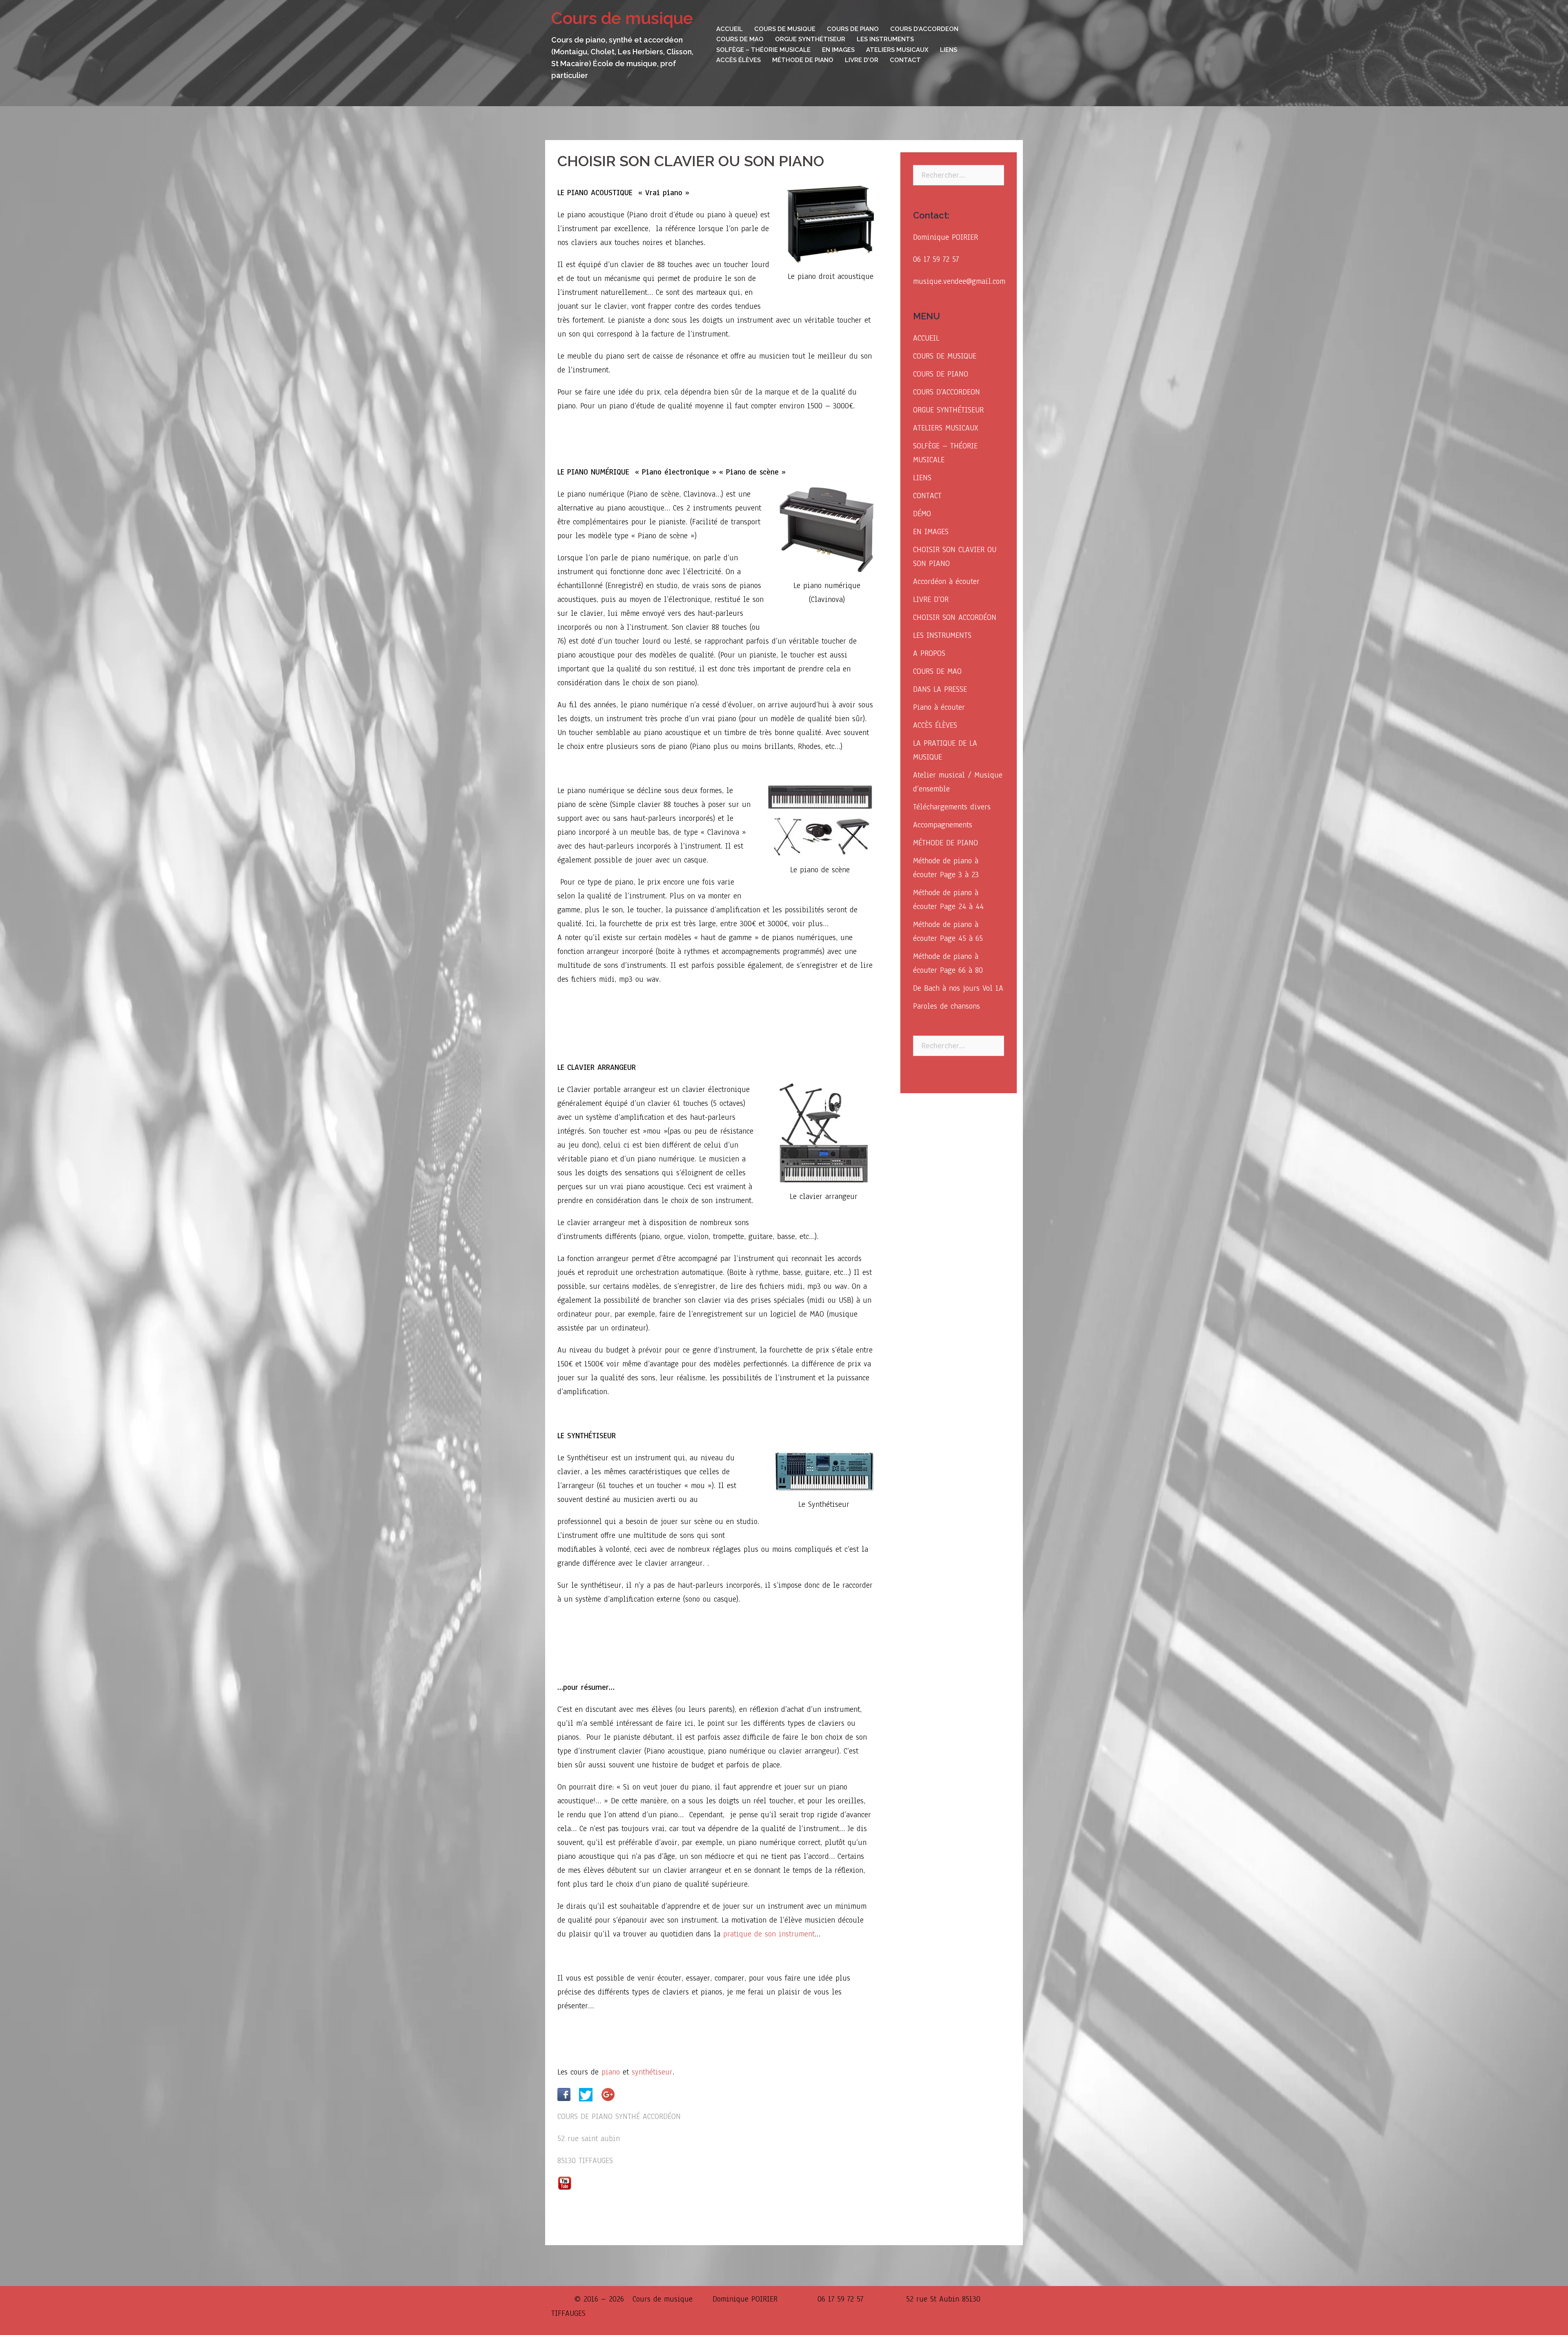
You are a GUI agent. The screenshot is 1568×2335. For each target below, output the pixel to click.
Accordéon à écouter (946, 582)
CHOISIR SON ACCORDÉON (955, 617)
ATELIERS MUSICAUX (897, 50)
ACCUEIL (729, 29)
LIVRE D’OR (862, 60)
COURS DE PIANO (853, 29)
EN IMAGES (838, 50)
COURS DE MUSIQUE (785, 29)
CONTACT (905, 60)
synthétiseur (652, 2072)
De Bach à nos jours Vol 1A (958, 988)
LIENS (949, 50)
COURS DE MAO (740, 39)
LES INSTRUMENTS (885, 39)
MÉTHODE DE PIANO (803, 60)
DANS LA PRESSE (940, 689)
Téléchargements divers (952, 807)
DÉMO (922, 514)
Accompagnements (943, 825)
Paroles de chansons (947, 1006)
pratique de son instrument (769, 1934)
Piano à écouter (939, 707)
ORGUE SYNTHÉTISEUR (810, 39)
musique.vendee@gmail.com (959, 281)
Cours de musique (622, 18)
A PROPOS (929, 653)
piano (611, 2072)
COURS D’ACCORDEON (924, 29)
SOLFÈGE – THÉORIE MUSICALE (763, 50)
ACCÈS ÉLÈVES (738, 60)
